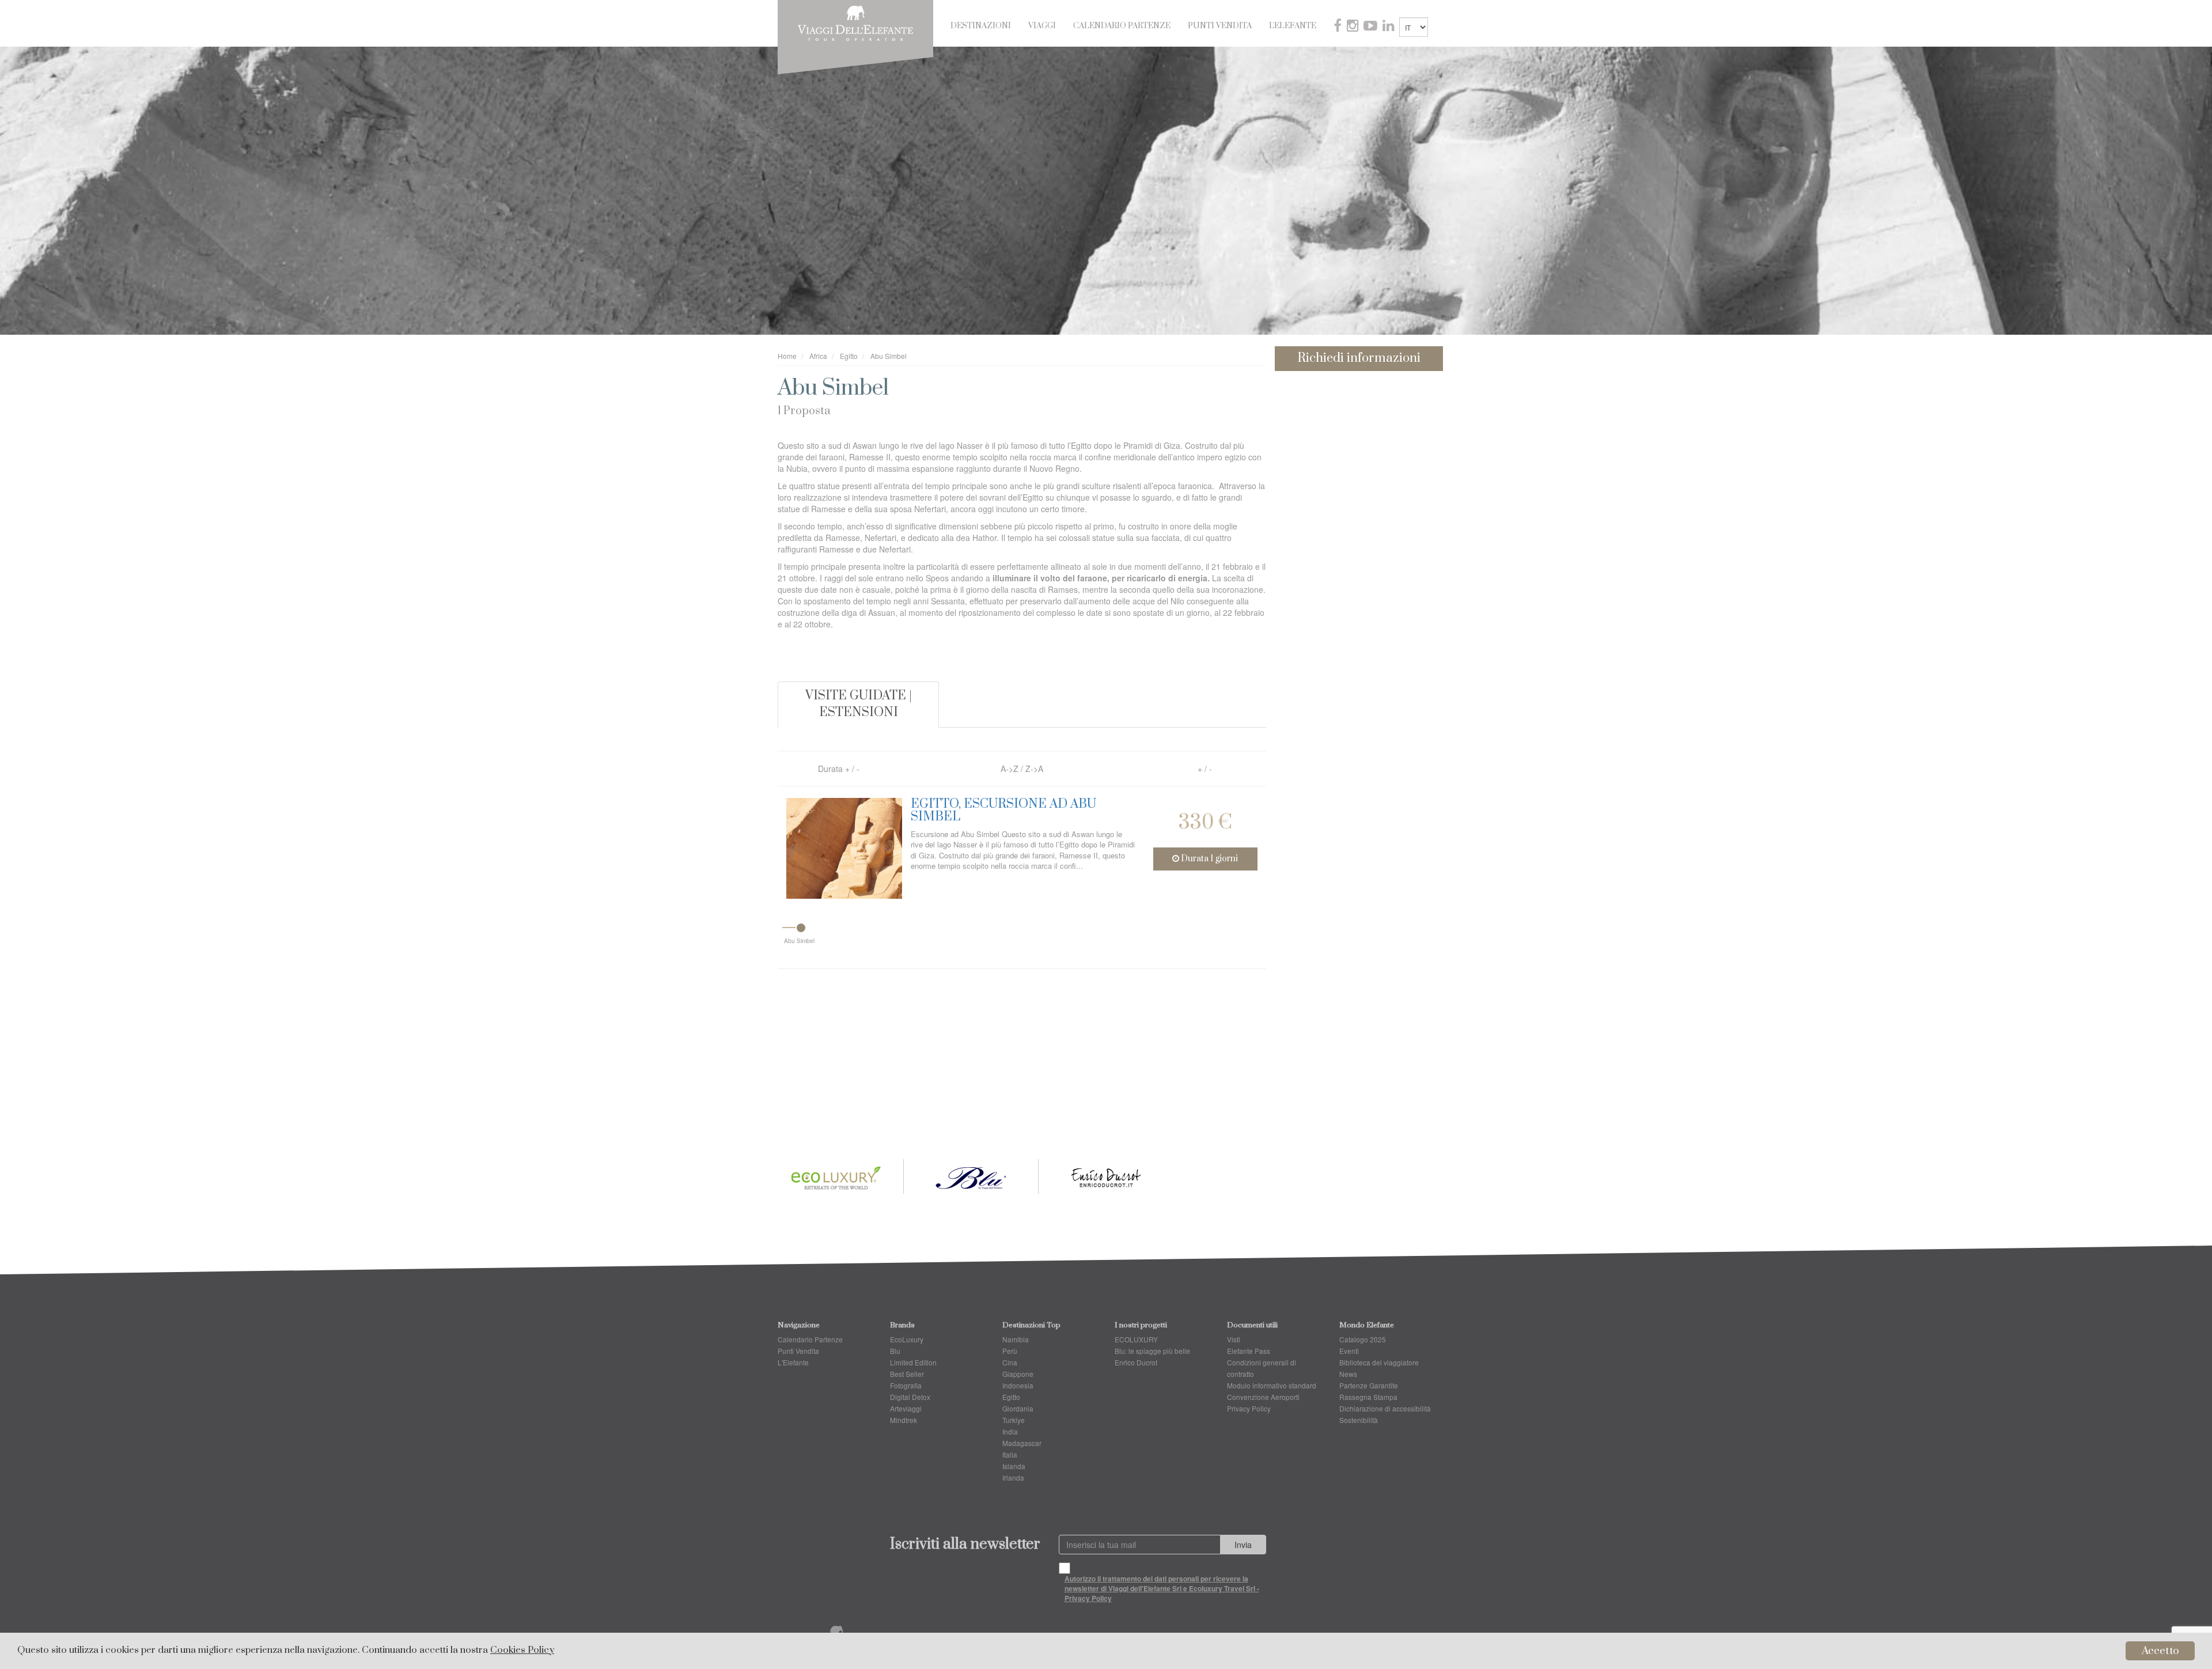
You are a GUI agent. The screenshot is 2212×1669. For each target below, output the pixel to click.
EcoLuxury (907, 1339)
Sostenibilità (1359, 1420)
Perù (1010, 1351)
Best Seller (907, 1374)
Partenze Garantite (1369, 1385)
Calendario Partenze (1122, 26)
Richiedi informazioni (1359, 358)
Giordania (1018, 1408)
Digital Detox (910, 1397)
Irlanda (1013, 1477)
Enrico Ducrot (1136, 1362)
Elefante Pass (1249, 1351)
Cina (1010, 1362)
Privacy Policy (1249, 1408)
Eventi (1349, 1351)
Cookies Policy (522, 1650)
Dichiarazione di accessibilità (1385, 1408)
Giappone (1018, 1374)
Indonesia (1018, 1385)
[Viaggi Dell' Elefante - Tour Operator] (855, 22)
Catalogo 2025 (1363, 1339)
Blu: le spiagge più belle (1152, 1351)
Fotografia (906, 1385)
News (1348, 1374)
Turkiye (1014, 1420)
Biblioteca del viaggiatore (1379, 1362)
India (1010, 1431)
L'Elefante (1293, 26)
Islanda (1014, 1466)
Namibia (1016, 1339)
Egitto (1011, 1397)
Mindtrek (904, 1420)
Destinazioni (981, 26)
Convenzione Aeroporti (1263, 1397)
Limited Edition (913, 1362)
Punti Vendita (1220, 26)
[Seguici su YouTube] (1372, 27)
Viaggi (1042, 26)
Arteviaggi (906, 1408)
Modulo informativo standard (1272, 1385)
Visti (1234, 1339)
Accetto (2160, 1651)
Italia (1010, 1454)
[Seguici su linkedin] (1389, 27)
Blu (895, 1351)
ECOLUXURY (1136, 1339)
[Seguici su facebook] (1339, 27)
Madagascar (1022, 1443)
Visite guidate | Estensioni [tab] (859, 704)
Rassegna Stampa (1368, 1397)
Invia (1243, 1545)
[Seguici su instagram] (1354, 27)
